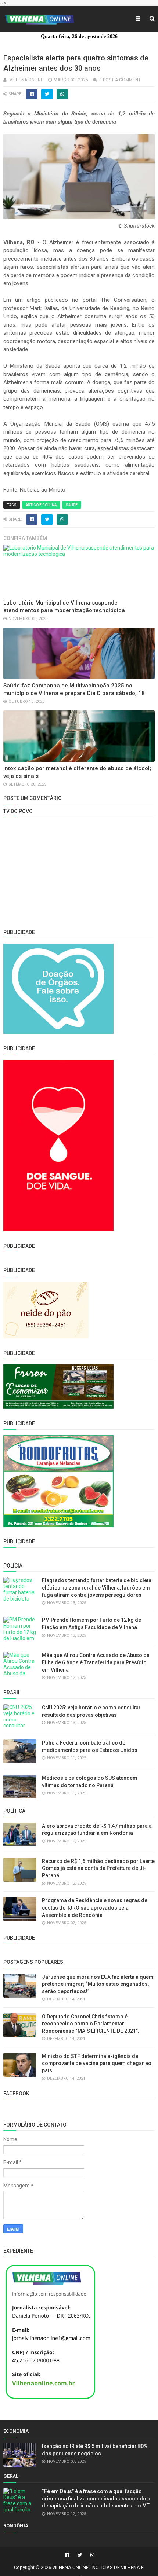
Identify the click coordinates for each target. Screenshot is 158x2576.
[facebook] (67, 2555)
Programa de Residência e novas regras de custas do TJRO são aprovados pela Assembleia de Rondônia (95, 1908)
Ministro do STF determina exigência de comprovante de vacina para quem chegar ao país (97, 2063)
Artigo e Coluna (41, 505)
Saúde (72, 505)
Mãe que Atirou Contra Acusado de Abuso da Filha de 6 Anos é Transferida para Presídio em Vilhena (96, 1662)
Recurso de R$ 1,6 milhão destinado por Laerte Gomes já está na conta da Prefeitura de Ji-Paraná (98, 1868)
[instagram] (91, 2555)
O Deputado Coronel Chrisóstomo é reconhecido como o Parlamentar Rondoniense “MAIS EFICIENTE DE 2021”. (91, 2024)
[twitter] (80, 2555)
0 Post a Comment (120, 80)
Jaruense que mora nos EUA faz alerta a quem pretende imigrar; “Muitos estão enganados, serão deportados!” (98, 1984)
